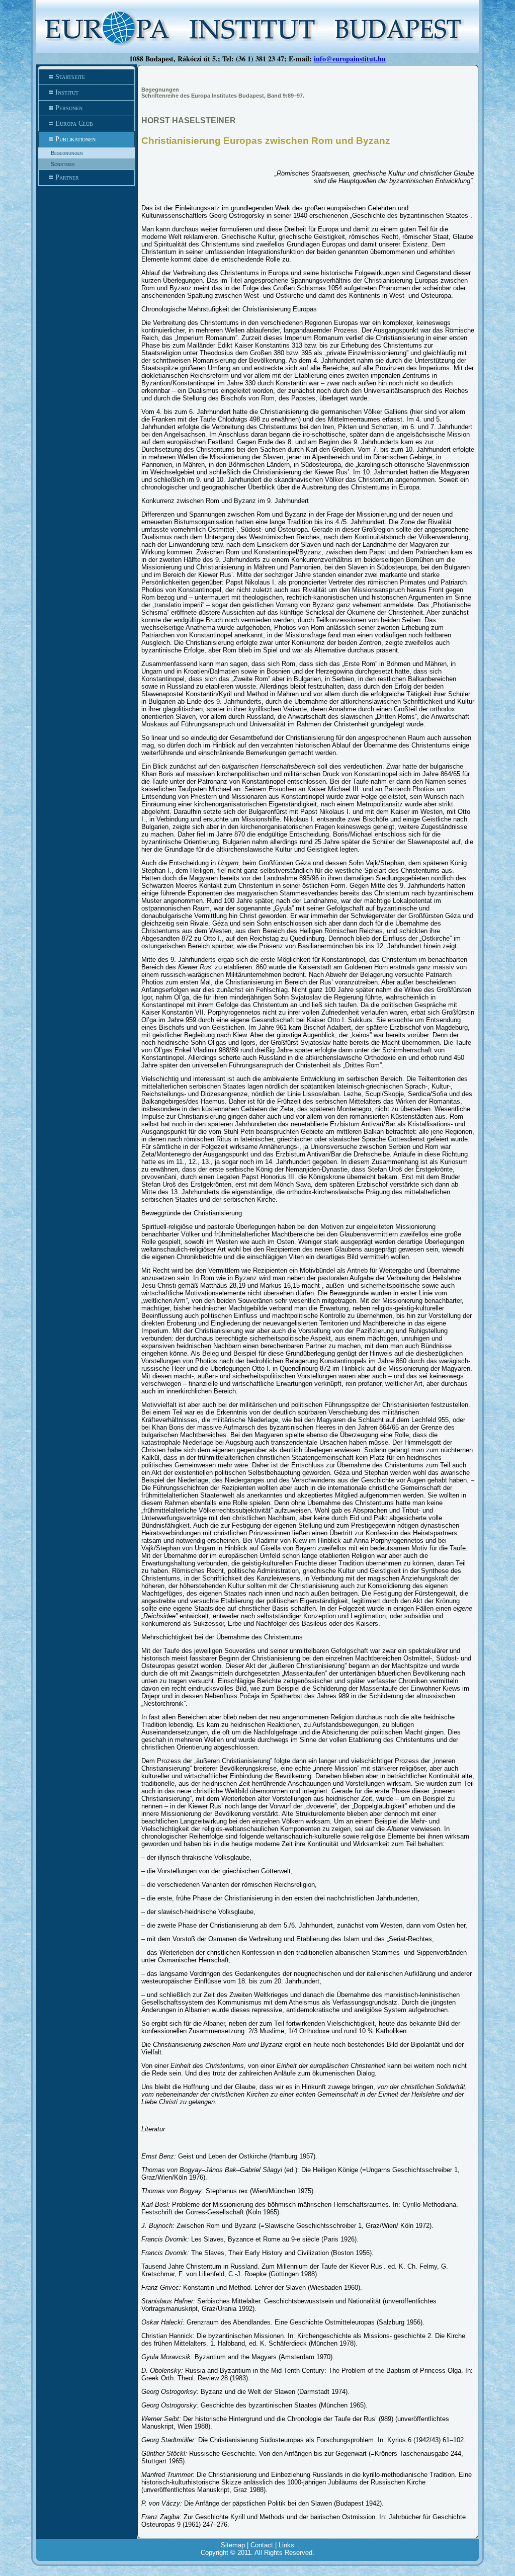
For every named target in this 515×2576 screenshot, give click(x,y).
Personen (69, 108)
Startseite (70, 77)
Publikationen (75, 139)
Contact (262, 2545)
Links (286, 2545)
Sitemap (233, 2545)
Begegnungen (67, 153)
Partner (67, 177)
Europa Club (74, 123)
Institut (67, 92)
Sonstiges (63, 164)
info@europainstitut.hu (350, 59)
